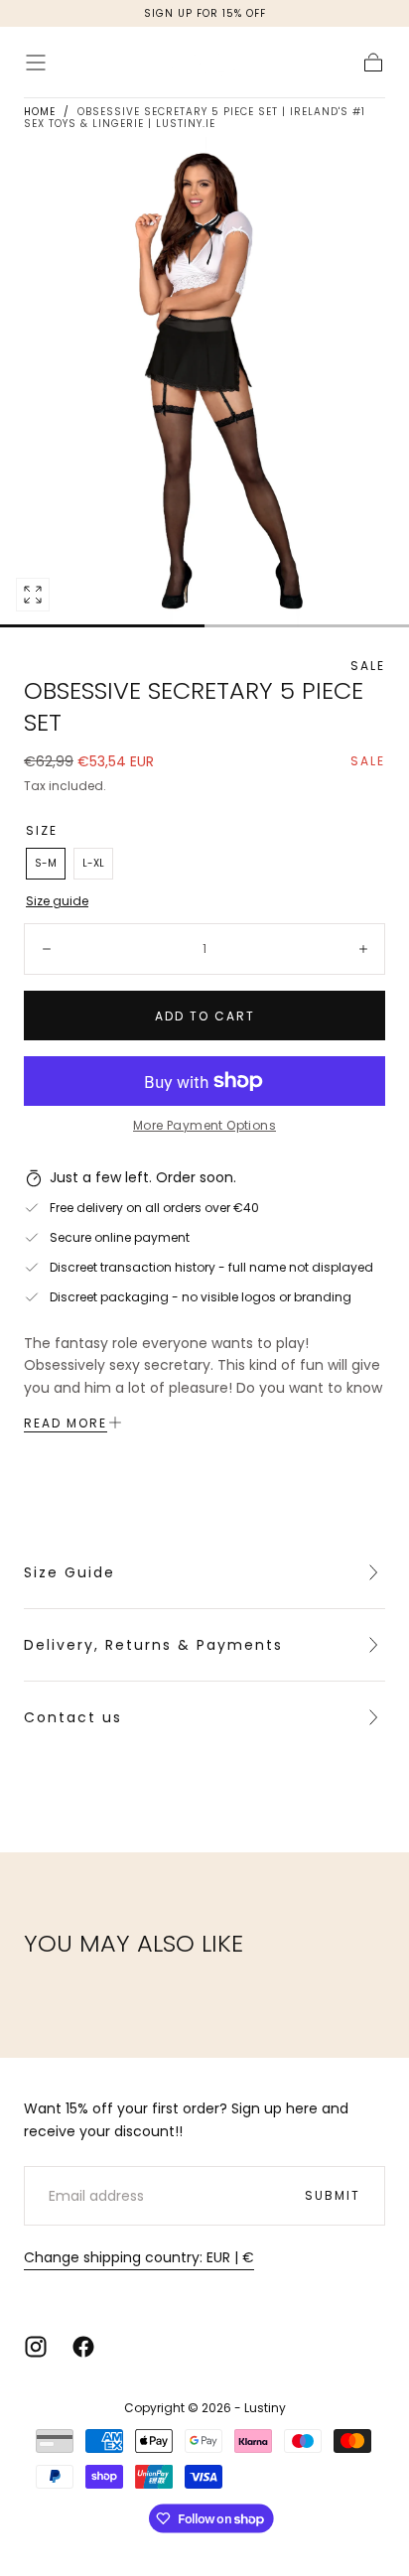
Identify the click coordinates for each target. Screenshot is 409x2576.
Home (40, 112)
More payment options (204, 1125)
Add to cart (205, 1016)
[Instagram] (36, 2347)
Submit (333, 2195)
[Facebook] (83, 2347)
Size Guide (69, 1572)
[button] (36, 63)
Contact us (73, 1717)
